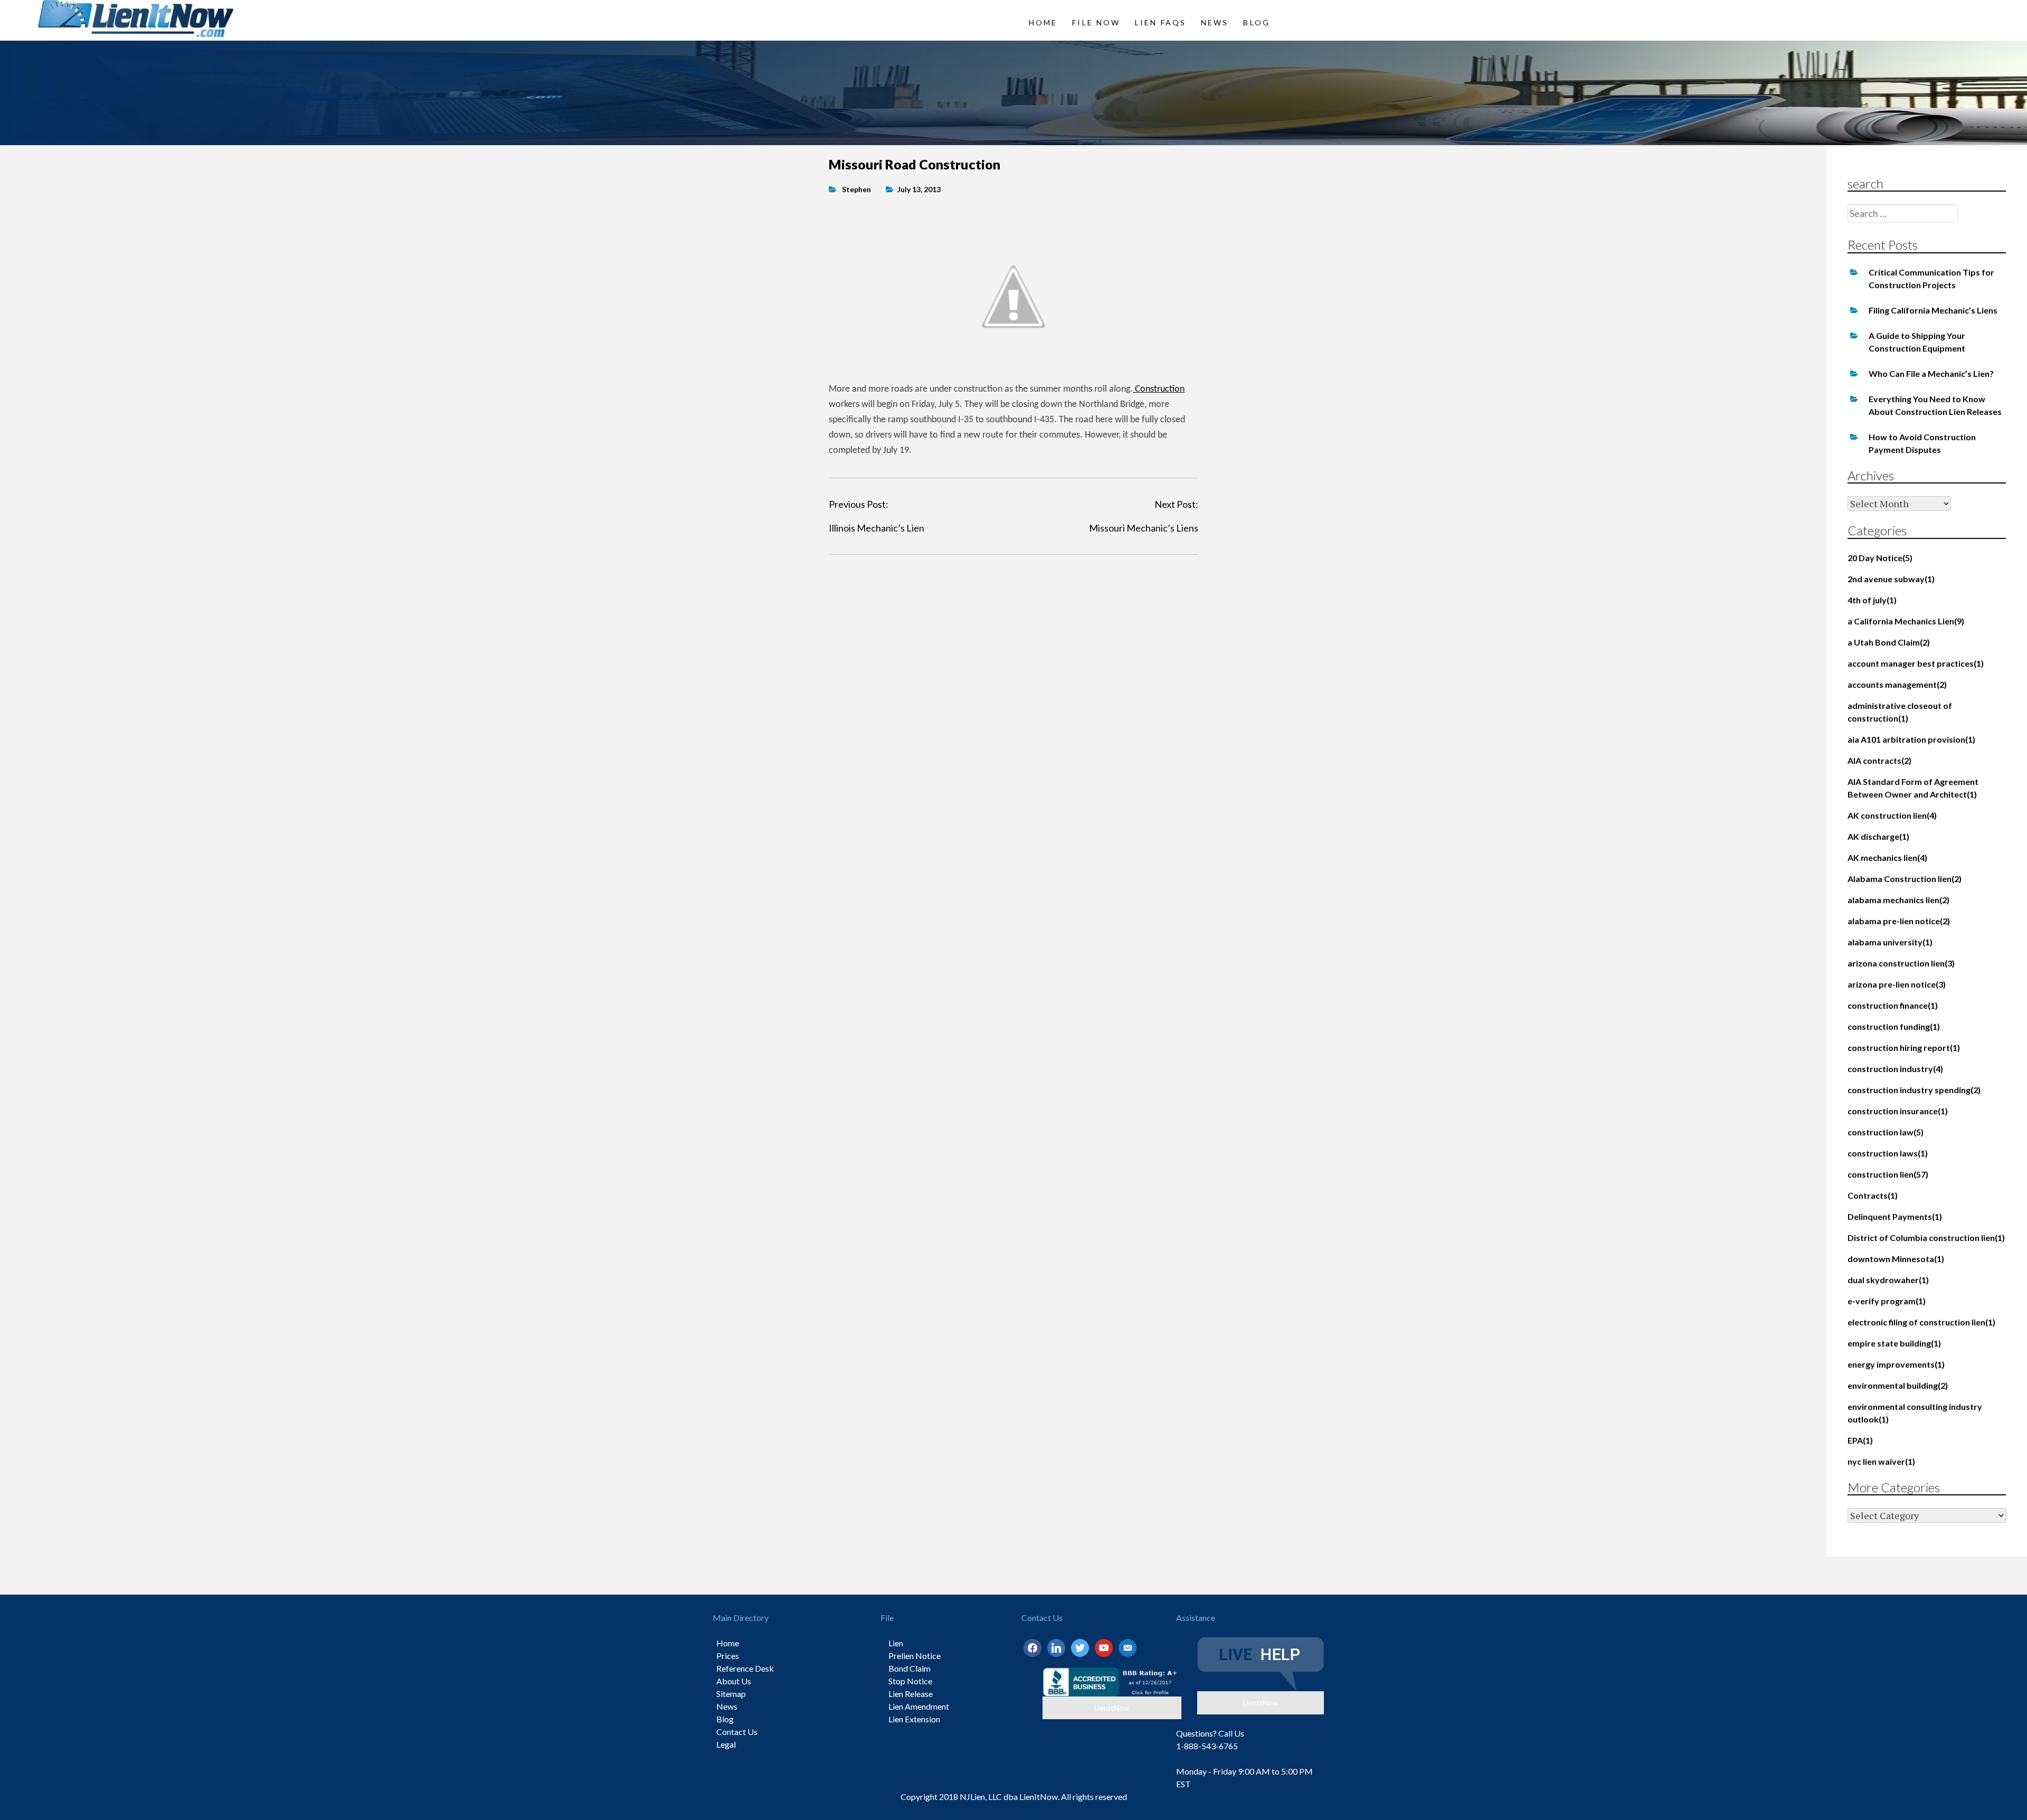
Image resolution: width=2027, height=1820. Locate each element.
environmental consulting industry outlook (1915, 1413)
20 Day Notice (1880, 558)
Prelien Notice (915, 1656)
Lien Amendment (919, 1706)
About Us (734, 1681)
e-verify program (1887, 1301)
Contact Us (737, 1732)
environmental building (1898, 1385)
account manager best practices (1916, 663)
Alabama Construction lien (1905, 879)
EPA (1860, 1440)
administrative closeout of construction (1900, 712)
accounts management (1897, 684)
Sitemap (731, 1694)
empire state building (1894, 1343)
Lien (896, 1643)
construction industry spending (1914, 1090)
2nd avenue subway (1891, 579)
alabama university (1890, 942)
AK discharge (1878, 836)
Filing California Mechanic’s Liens (1933, 310)
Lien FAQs (1161, 22)
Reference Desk (745, 1668)
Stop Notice (910, 1681)
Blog (1256, 22)
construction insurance (1898, 1111)
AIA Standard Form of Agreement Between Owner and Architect (1913, 788)
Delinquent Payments (1895, 1216)
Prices (728, 1656)
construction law (1886, 1132)
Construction (1159, 389)
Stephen (856, 189)
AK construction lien (1892, 815)
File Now (1096, 22)
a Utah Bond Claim (1889, 642)
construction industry (1895, 1069)
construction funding (1894, 1026)
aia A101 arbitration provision (1911, 739)
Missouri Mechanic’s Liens (1144, 528)
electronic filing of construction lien (1921, 1322)
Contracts (1873, 1195)
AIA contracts (1879, 760)
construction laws (1888, 1153)
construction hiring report (1904, 1048)
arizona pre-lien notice (1897, 984)
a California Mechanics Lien (1906, 621)
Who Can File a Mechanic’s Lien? (1931, 373)
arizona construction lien (1901, 963)
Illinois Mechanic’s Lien (877, 528)
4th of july (1872, 600)
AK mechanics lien (1887, 857)
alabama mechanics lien (1898, 900)
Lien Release (911, 1694)
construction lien (1888, 1174)
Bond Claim (910, 1668)
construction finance (1893, 1005)
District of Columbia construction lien (1926, 1238)
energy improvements (1896, 1364)
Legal (726, 1744)
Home (1043, 22)
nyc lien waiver (1881, 1461)
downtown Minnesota (1896, 1259)
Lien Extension (914, 1719)
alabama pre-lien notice (1899, 921)
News (1215, 22)
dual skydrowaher (1888, 1280)
